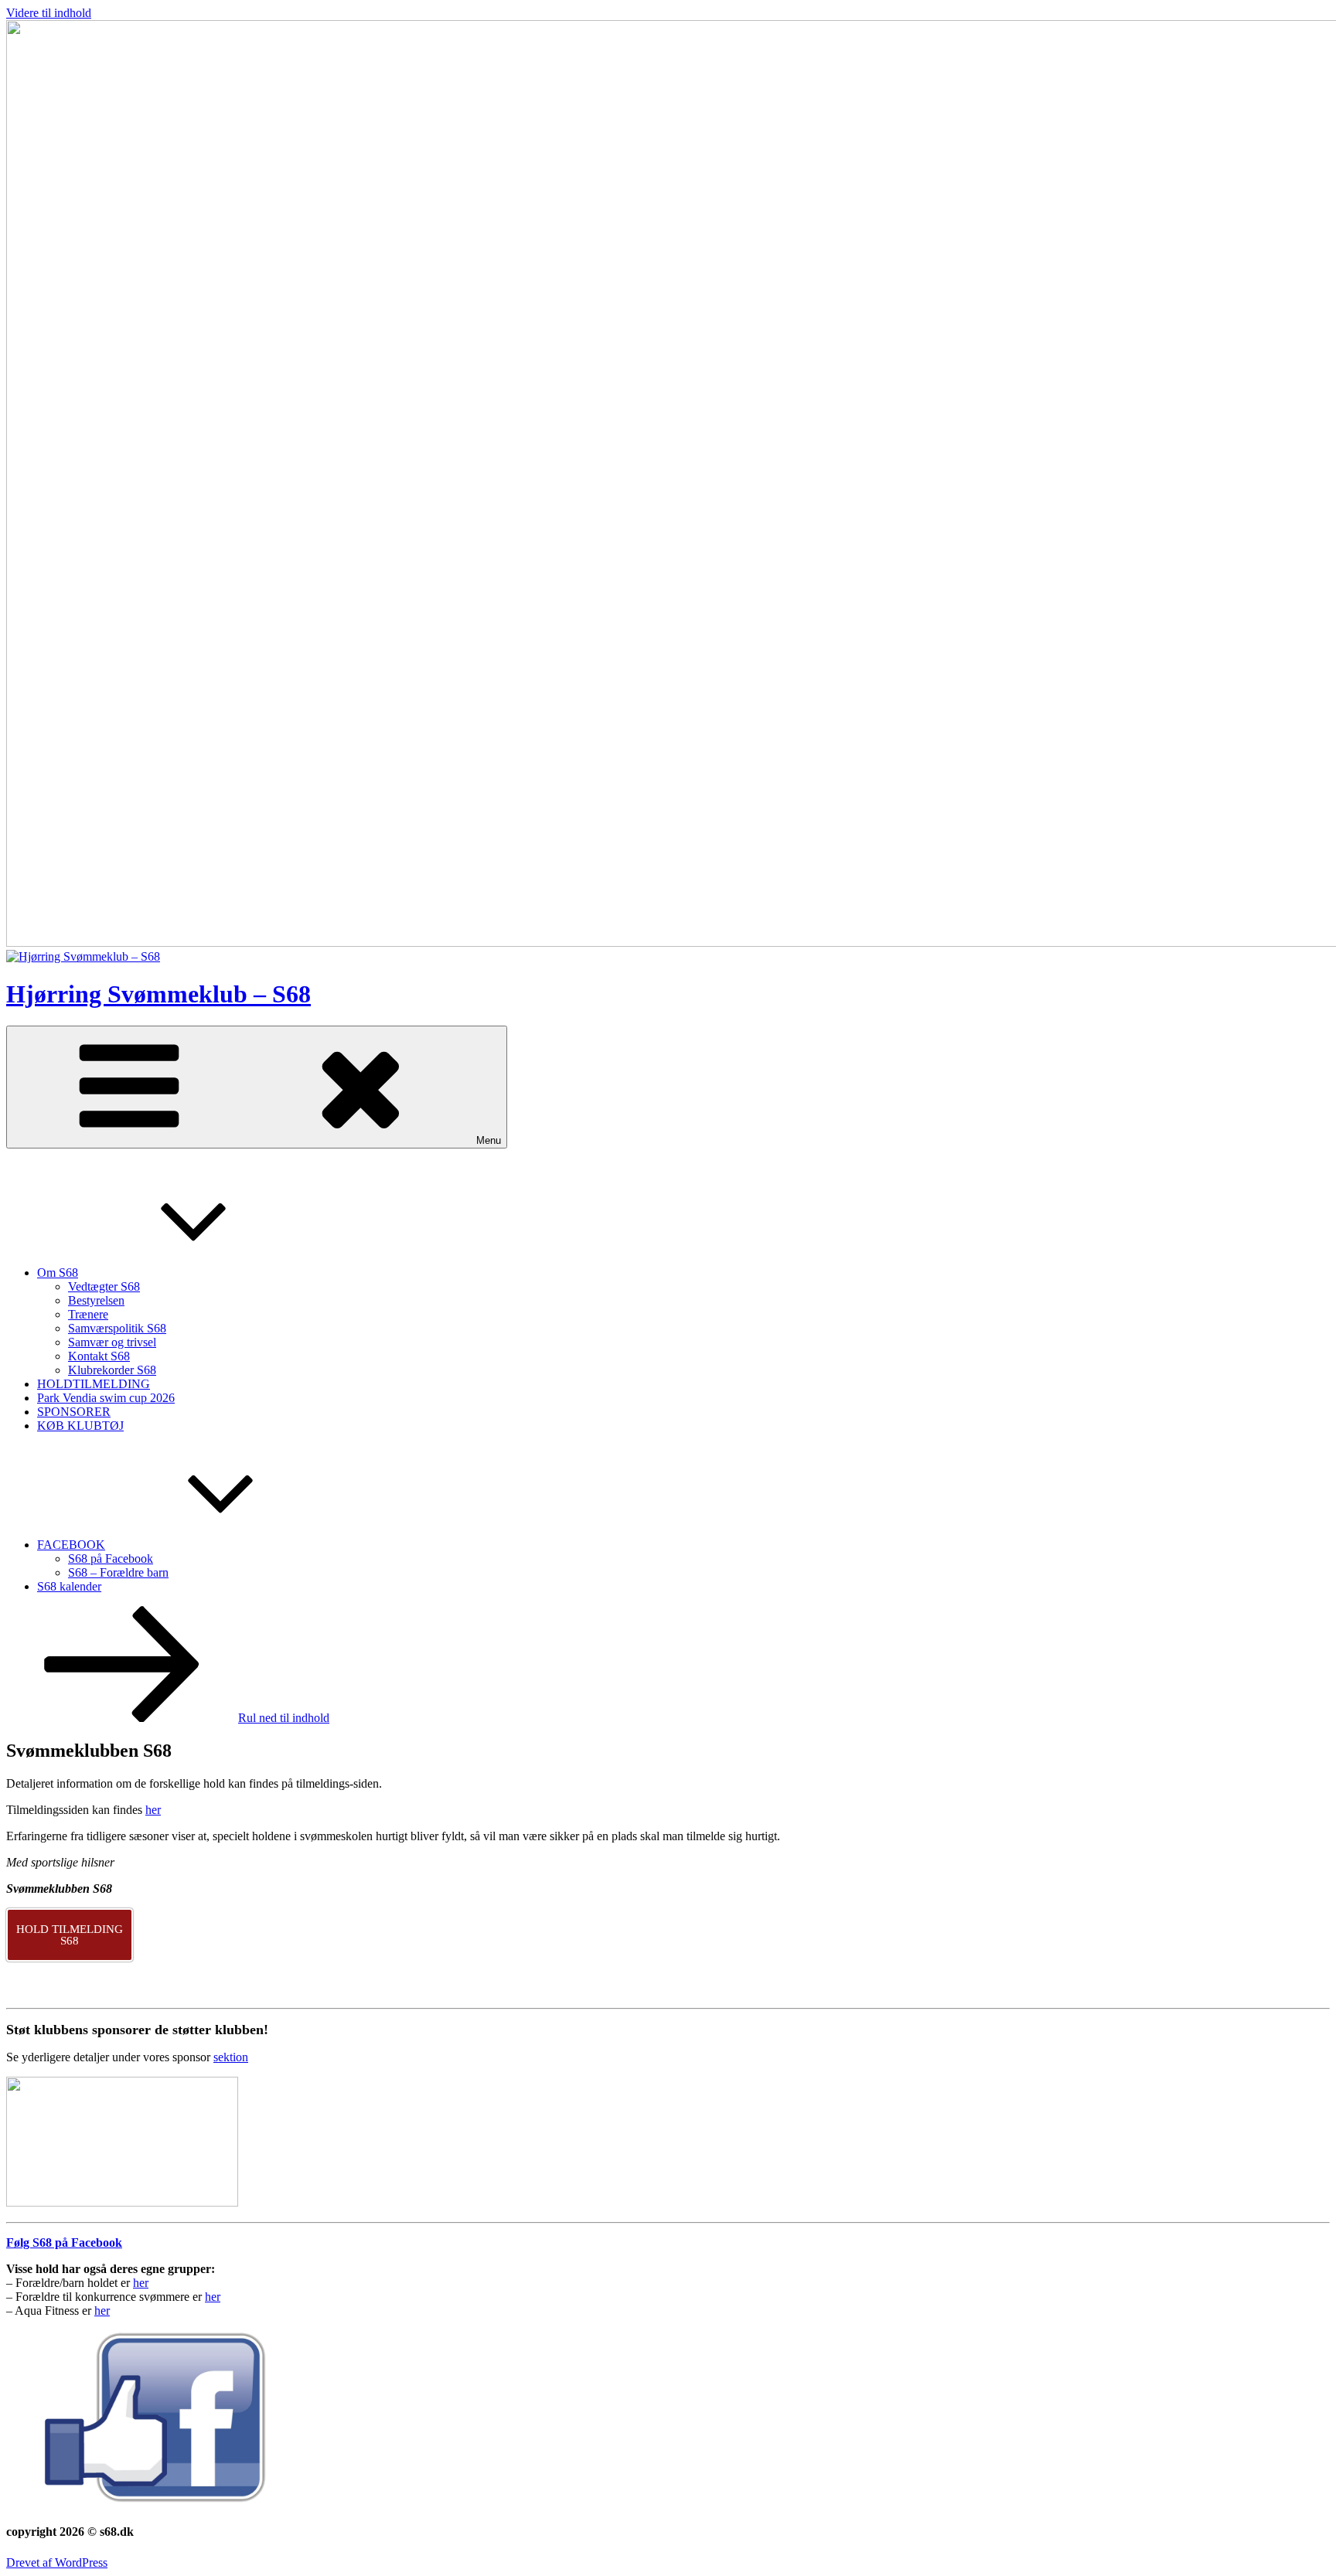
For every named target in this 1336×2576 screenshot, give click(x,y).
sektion (231, 2057)
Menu (489, 1140)
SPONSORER (74, 1412)
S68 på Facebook (111, 1559)
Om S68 (58, 1273)
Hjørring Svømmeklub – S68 (158, 994)
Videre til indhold (49, 13)
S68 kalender (69, 1586)
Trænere (88, 1314)
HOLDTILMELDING (94, 1384)
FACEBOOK (71, 1545)
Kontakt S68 (99, 1356)
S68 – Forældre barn (118, 1572)
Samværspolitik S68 (117, 1328)
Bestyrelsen (96, 1300)
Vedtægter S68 (104, 1286)
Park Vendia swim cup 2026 (106, 1398)
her (153, 1810)
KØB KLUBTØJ (80, 1426)
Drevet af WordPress (57, 2562)
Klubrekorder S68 (112, 1370)
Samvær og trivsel (112, 1342)
